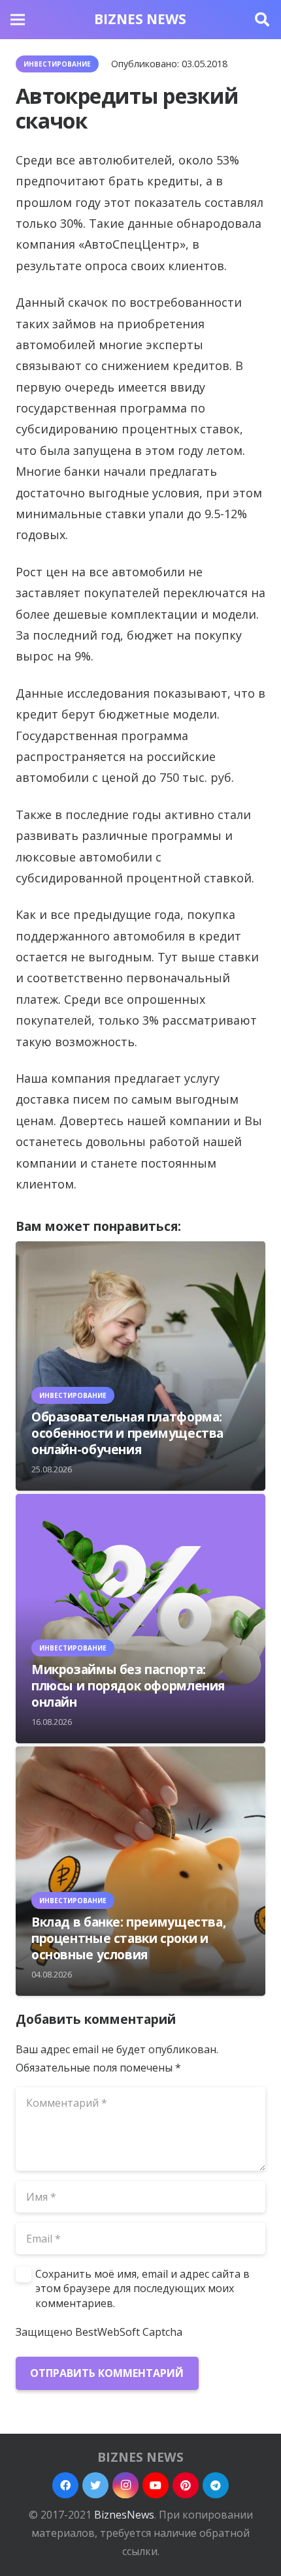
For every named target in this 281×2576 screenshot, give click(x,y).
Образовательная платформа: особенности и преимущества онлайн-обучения (127, 1433)
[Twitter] (95, 2485)
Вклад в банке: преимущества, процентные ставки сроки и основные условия (128, 1938)
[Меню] (18, 20)
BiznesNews (124, 2515)
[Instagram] (125, 2485)
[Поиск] (262, 20)
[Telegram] (216, 2485)
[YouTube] (156, 2485)
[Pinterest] (186, 2485)
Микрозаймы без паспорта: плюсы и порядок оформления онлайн (128, 1685)
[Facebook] (65, 2485)
